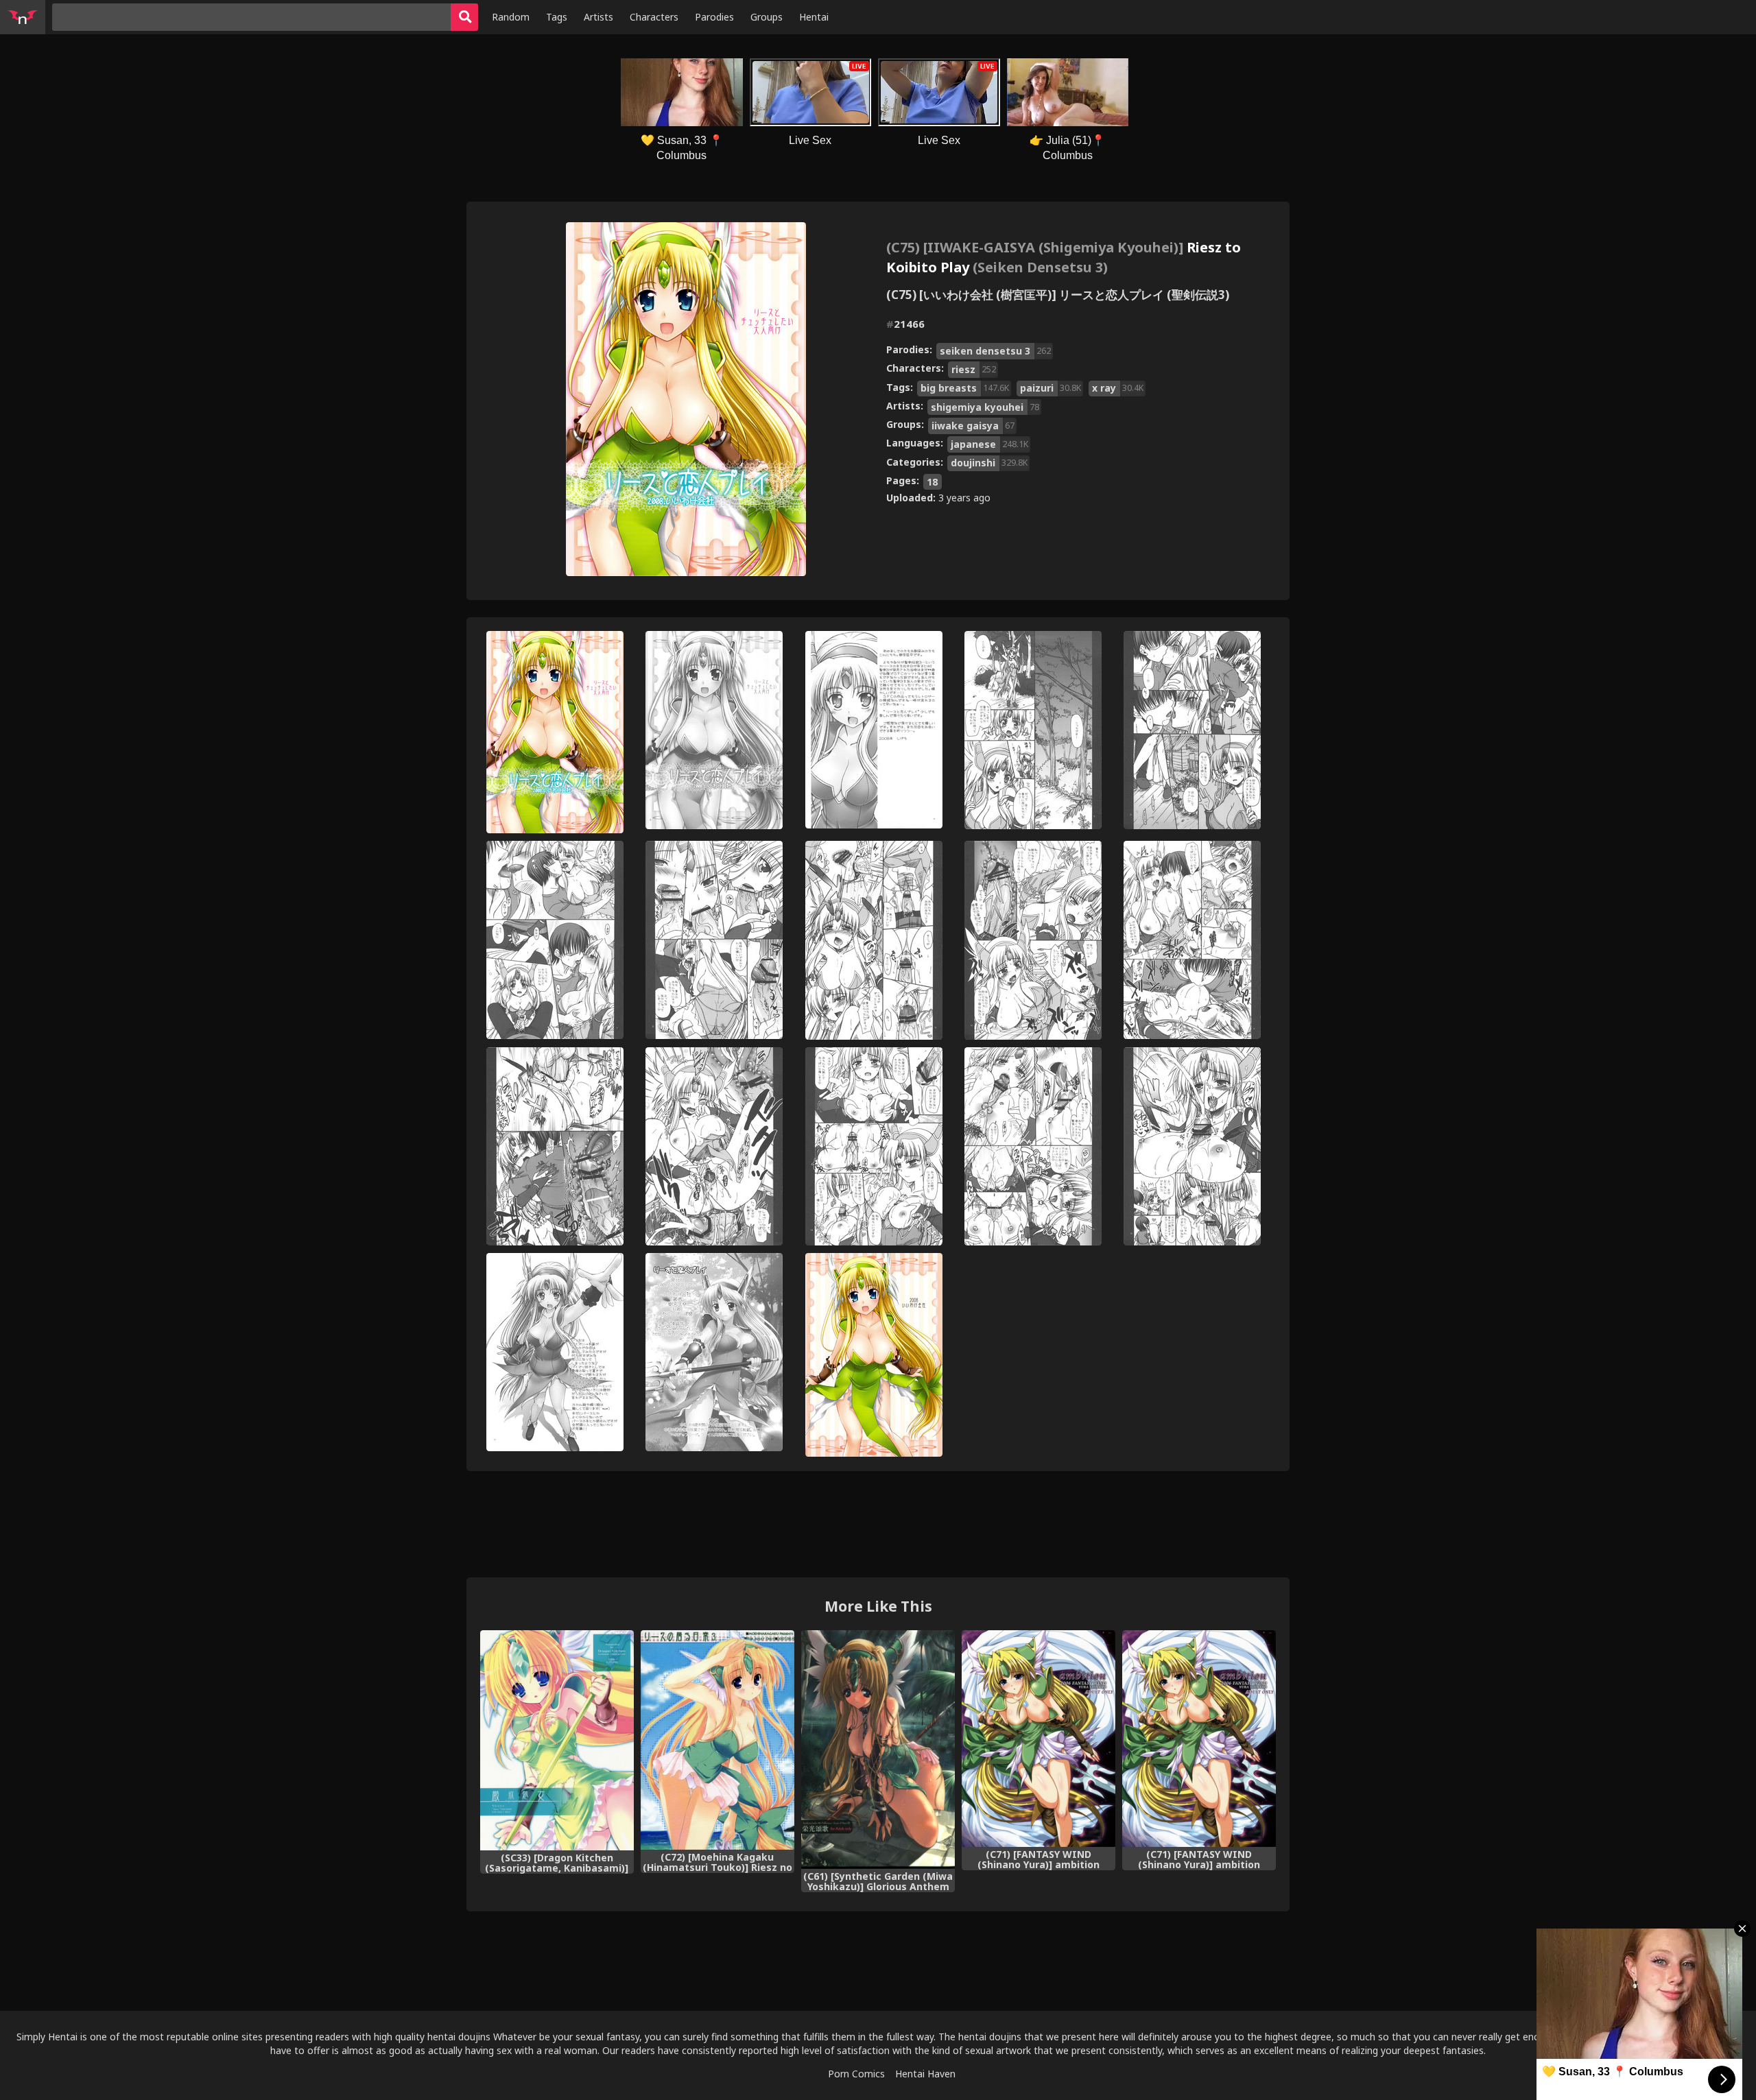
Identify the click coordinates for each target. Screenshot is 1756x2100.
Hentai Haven (925, 2074)
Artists (598, 17)
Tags (557, 17)
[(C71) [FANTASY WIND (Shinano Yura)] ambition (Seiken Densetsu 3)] (1039, 1739)
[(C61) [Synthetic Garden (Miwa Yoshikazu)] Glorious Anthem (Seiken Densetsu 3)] (878, 1750)
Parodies (714, 17)
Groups (767, 17)
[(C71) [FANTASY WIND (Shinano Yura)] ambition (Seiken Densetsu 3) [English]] (1199, 1739)
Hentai (814, 17)
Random (511, 17)
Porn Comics (856, 2074)
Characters (654, 17)
